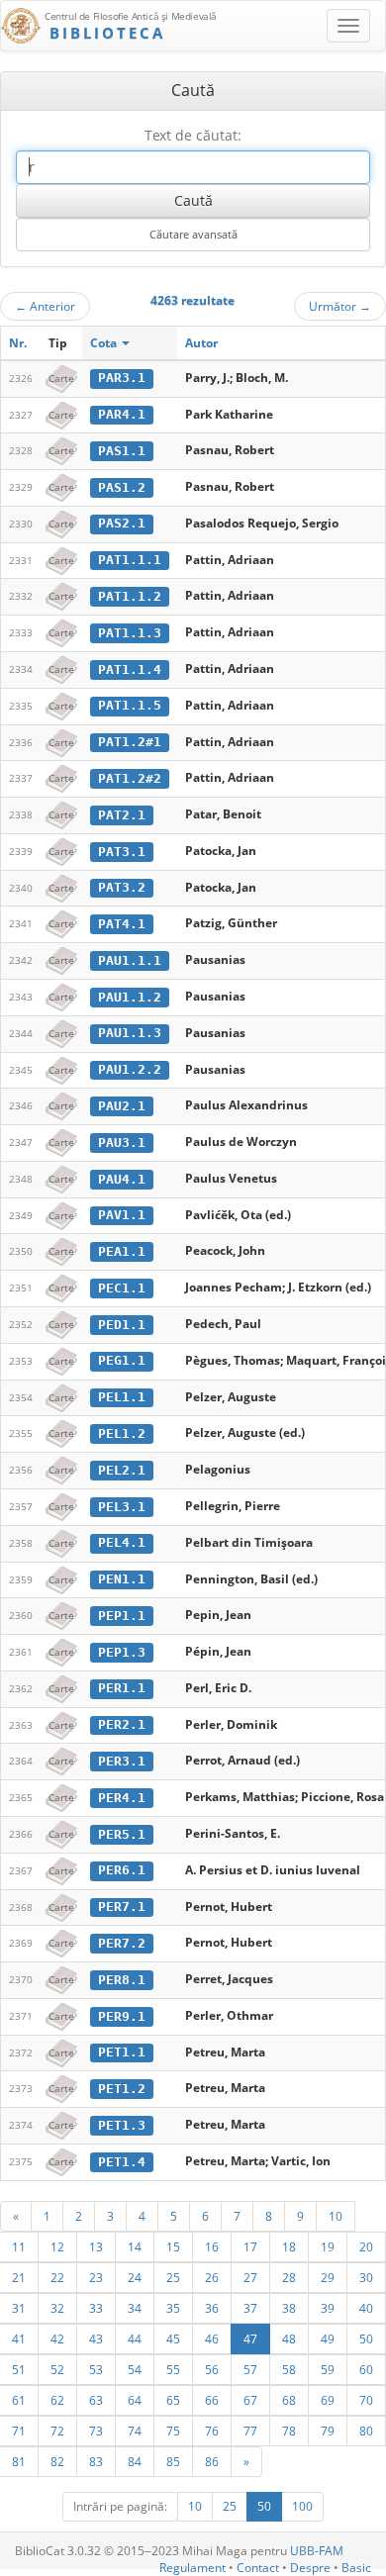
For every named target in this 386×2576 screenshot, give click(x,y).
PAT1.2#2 (130, 778)
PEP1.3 (122, 1652)
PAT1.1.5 (130, 705)
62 (57, 2400)
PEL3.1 (122, 1507)
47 (250, 2338)
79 (328, 2431)
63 (96, 2400)
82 (57, 2461)
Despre (310, 2568)
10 (336, 2216)
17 (250, 2246)
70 (366, 2400)
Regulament (193, 2568)
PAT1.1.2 (130, 596)
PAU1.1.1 (130, 960)
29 (328, 2277)
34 (135, 2308)
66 (212, 2400)
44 (135, 2338)
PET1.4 (122, 2162)
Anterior (45, 306)
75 (173, 2431)
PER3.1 (122, 1761)
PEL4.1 (122, 1542)
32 (57, 2308)
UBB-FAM (317, 2551)
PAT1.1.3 (130, 633)
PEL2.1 (122, 1470)
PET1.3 (122, 2125)
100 (302, 2506)
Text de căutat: (193, 135)
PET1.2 (122, 2089)
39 (328, 2308)
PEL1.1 (122, 1397)
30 (366, 2277)
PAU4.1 (122, 1179)
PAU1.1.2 (130, 997)
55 (173, 2369)
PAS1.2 (122, 487)
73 (96, 2431)
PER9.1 (122, 2016)
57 (250, 2369)
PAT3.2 (122, 887)
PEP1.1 (122, 1616)
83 (96, 2461)
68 (289, 2400)
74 (135, 2431)
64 (135, 2400)
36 (212, 2308)
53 (96, 2369)
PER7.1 (122, 1907)
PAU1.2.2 (130, 1069)
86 (212, 2461)
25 (173, 2277)
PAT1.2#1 (130, 742)
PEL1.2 (122, 1433)
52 (57, 2369)
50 (366, 2338)
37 (250, 2308)
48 (289, 2338)
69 (328, 2400)
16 (212, 2246)
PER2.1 (122, 1724)
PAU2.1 (122, 1106)
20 (366, 2246)
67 (250, 2400)
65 (173, 2400)
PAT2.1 (122, 815)
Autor (201, 343)
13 (96, 2246)
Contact (258, 2568)
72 (57, 2431)
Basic (356, 2568)
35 (173, 2308)
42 (57, 2338)
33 (96, 2308)
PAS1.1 (122, 451)
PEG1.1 (122, 1360)
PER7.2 (122, 1943)
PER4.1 (122, 1798)
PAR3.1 (122, 378)
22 (57, 2277)
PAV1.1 (122, 1215)
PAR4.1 (122, 414)
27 (250, 2277)
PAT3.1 (122, 852)
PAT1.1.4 (130, 669)
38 (289, 2308)
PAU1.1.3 (130, 1033)
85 (173, 2461)
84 (135, 2461)
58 (289, 2369)
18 (289, 2246)
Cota (105, 343)
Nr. (18, 343)
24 (135, 2277)
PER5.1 (122, 1834)
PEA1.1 (122, 1251)
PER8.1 (122, 1980)
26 (212, 2277)
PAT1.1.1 (130, 560)
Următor (340, 306)
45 (173, 2338)
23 (96, 2277)
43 (96, 2338)
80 (366, 2431)
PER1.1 (122, 1688)
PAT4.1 (122, 924)
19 (328, 2246)
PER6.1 (122, 1870)
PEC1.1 (122, 1288)
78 (289, 2431)
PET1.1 (122, 2052)
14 (135, 2246)
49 (328, 2338)
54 (135, 2369)
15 (173, 2246)
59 (328, 2369)
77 (250, 2431)
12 (57, 2246)
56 (212, 2369)
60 (366, 2369)
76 (212, 2431)
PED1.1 (122, 1325)
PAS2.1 (122, 523)
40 (366, 2308)
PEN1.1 (122, 1579)
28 (289, 2277)
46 (212, 2338)
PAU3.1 (122, 1143)
